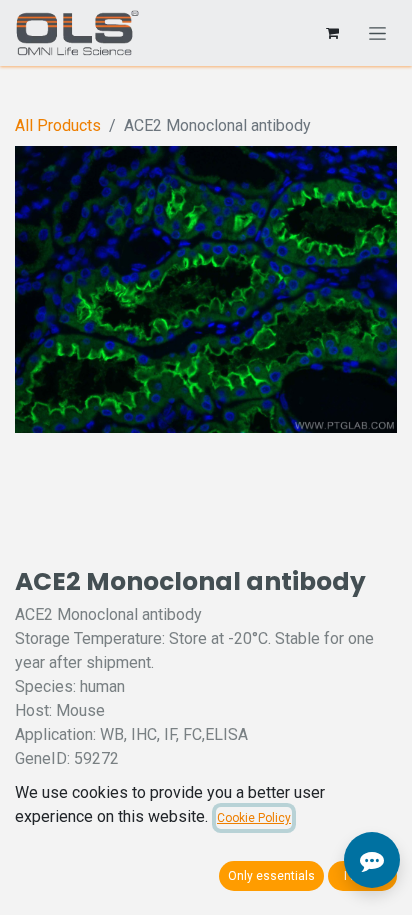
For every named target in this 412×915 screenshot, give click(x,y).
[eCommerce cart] (332, 33)
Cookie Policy (254, 818)
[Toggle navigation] (377, 33)
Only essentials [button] (271, 876)
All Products (58, 125)
